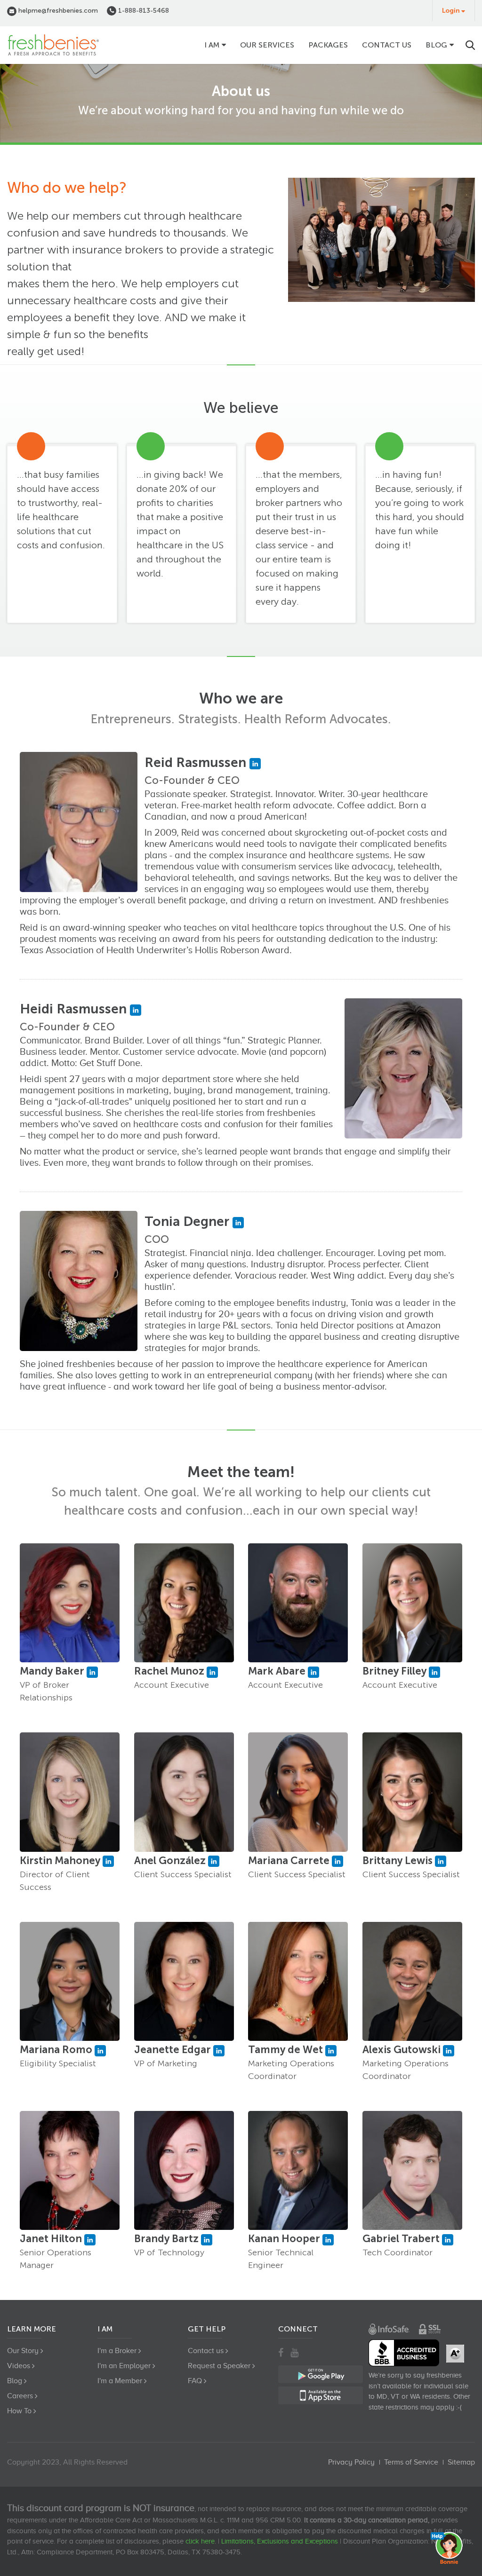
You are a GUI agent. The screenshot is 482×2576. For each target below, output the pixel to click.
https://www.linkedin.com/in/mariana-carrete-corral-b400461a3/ (337, 1861)
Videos (19, 2366)
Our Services (267, 45)
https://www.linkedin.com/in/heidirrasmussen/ (136, 1010)
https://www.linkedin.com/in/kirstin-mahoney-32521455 (108, 1861)
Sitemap (461, 2462)
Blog (436, 45)
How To (19, 2411)
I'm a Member (120, 2381)
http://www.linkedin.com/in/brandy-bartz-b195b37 (207, 2240)
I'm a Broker (117, 2351)
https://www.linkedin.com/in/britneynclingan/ (434, 1672)
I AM (212, 45)
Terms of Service (411, 2462)
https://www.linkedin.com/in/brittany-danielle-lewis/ (441, 1861)
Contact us (387, 45)
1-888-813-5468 (143, 11)
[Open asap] (449, 2548)
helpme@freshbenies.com (57, 11)
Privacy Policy (351, 2462)
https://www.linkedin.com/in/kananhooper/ (328, 2240)
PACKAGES (328, 45)
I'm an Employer (124, 2366)
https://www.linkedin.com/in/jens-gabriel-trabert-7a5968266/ (448, 2240)
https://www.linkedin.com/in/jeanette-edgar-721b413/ (219, 2051)
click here (200, 2541)
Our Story (23, 2351)
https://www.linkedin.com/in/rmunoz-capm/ (212, 1672)
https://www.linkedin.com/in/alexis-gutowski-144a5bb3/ (449, 2051)
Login (451, 11)
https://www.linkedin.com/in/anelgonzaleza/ (214, 1861)
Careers (20, 2396)
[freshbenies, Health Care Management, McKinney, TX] (404, 2353)
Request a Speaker (219, 2366)
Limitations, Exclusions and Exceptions (280, 2541)
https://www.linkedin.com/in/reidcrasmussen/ (255, 764)
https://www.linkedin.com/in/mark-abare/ (313, 1672)
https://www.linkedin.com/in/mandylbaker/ (92, 1672)
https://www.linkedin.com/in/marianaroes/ (100, 2051)
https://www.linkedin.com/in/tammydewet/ (331, 2051)
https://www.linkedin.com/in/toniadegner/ (238, 1223)
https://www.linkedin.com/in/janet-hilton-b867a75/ (90, 2240)
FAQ (195, 2381)
